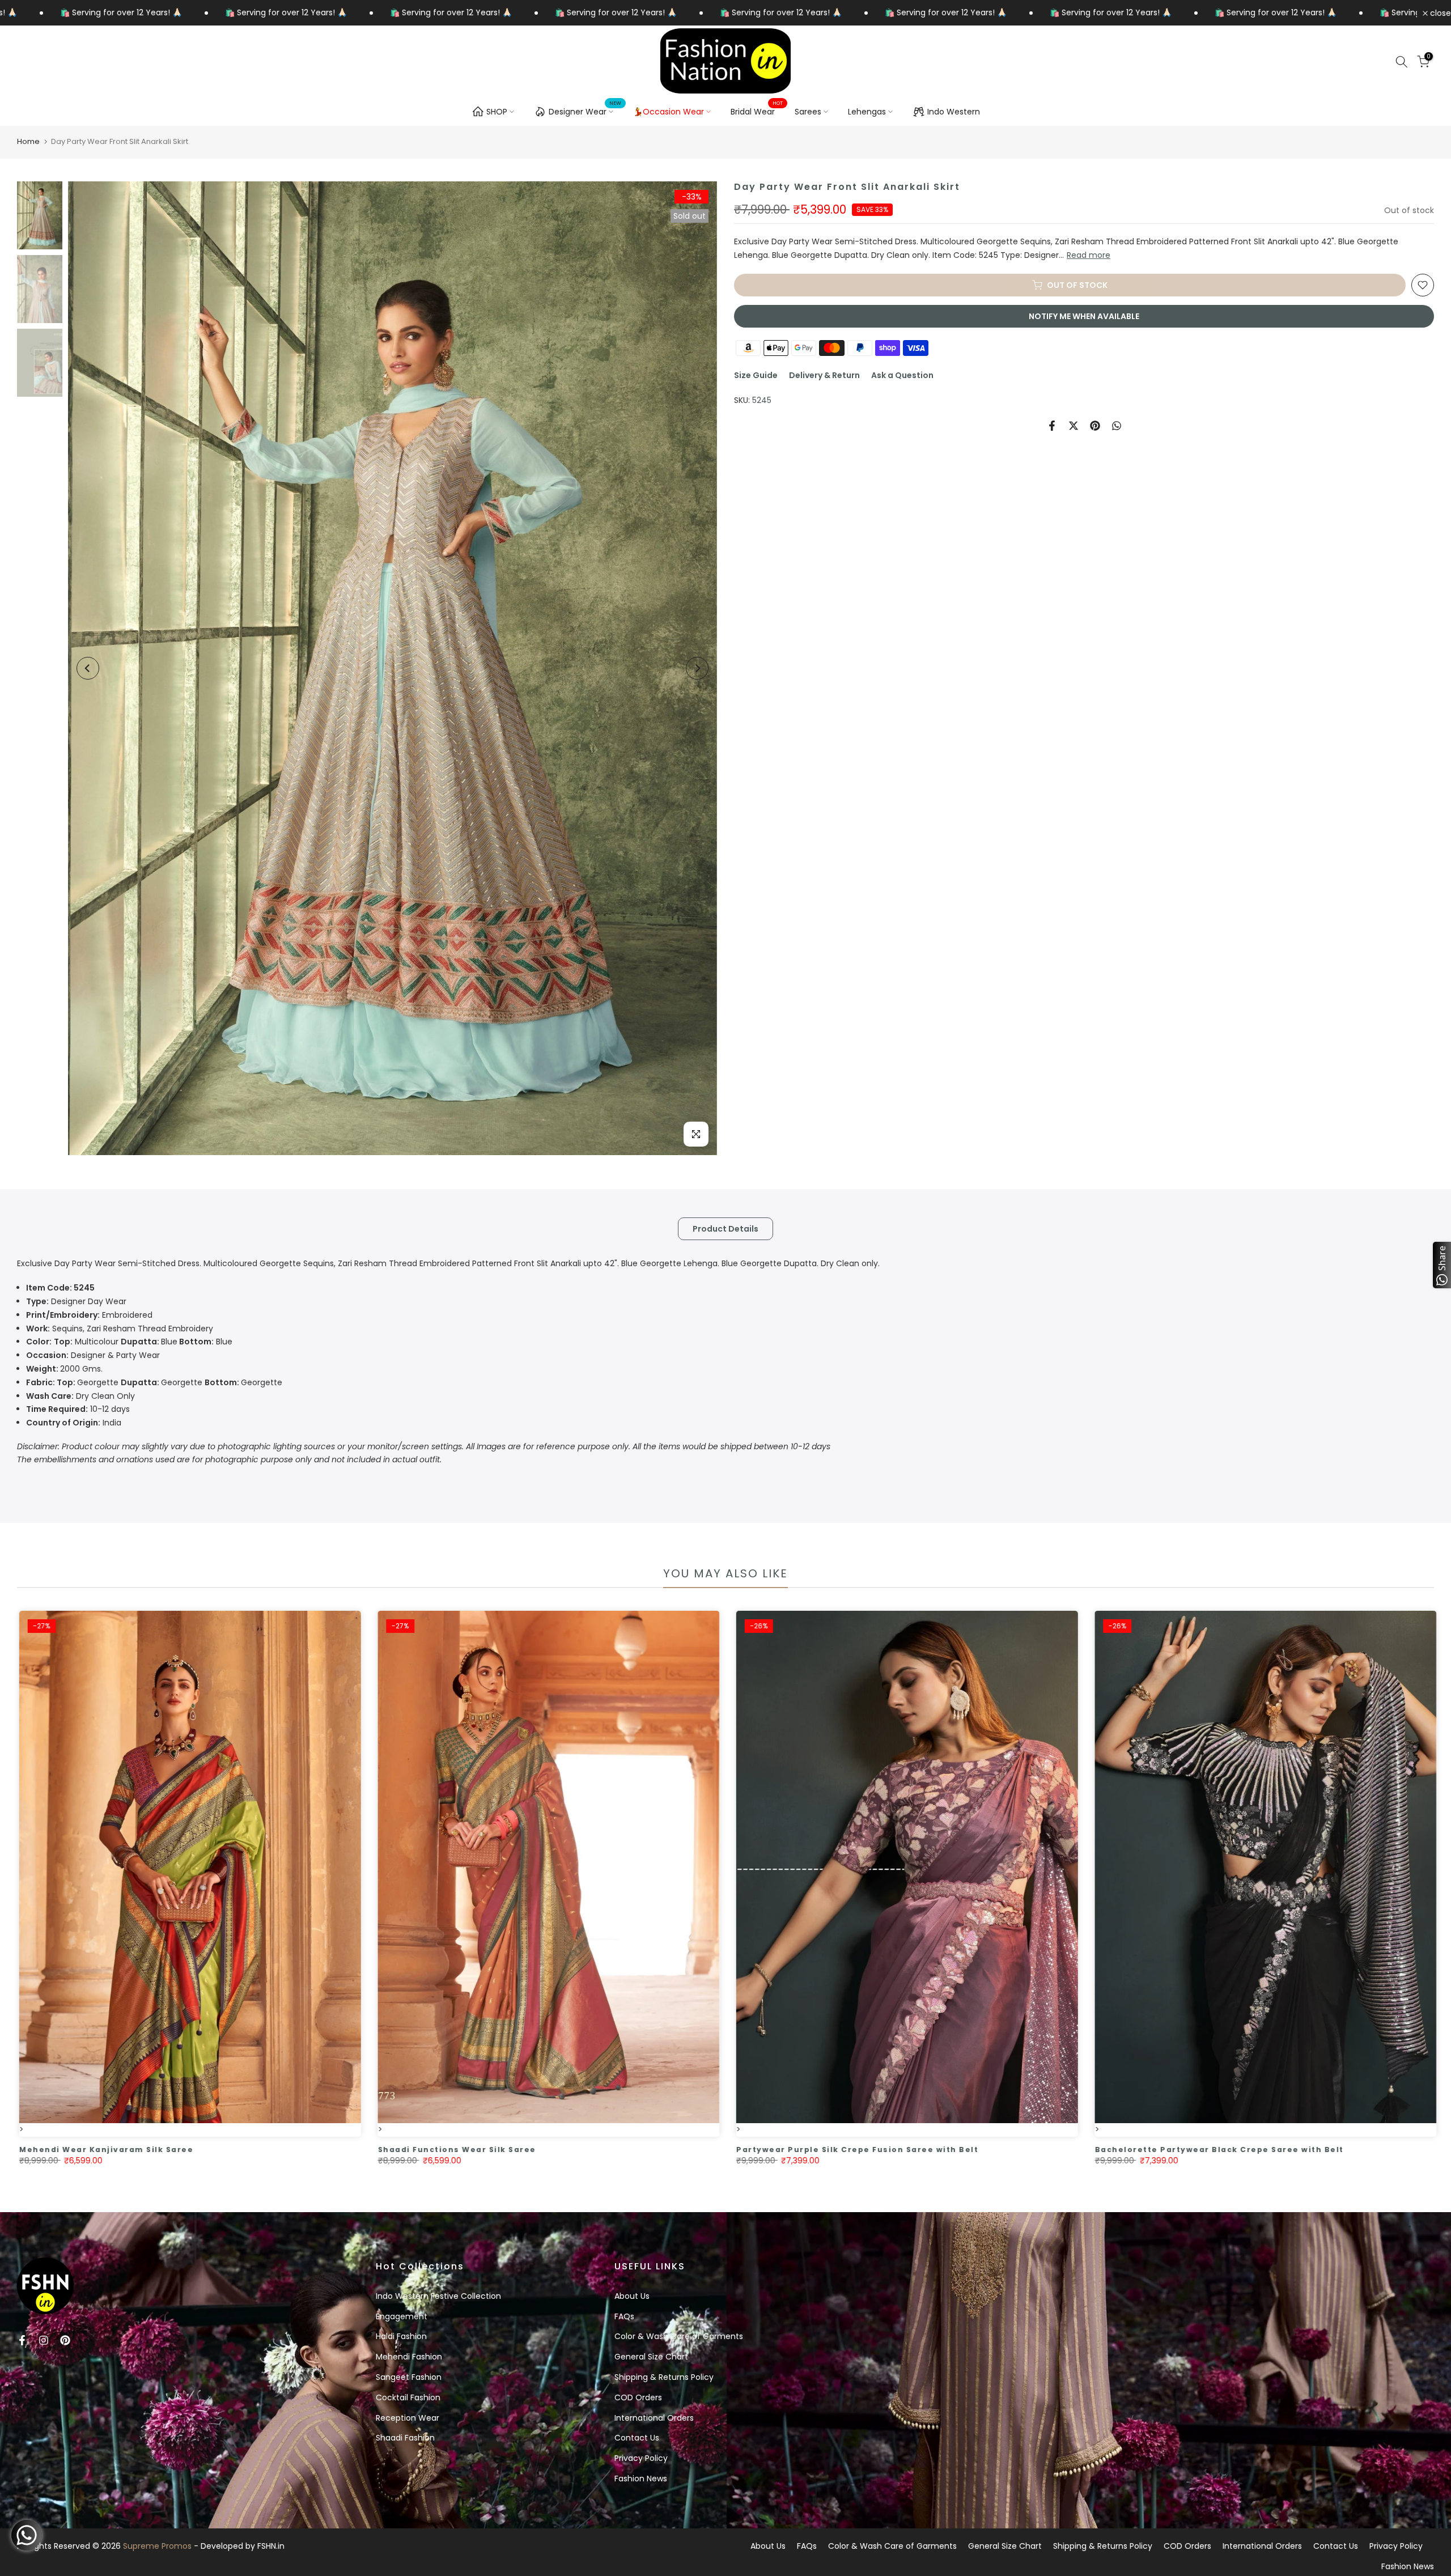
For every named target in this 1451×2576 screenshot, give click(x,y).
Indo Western (954, 112)
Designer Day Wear (76, 1301)
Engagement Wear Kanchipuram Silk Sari (1251, 2150)
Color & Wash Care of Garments (679, 2336)
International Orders (654, 2418)
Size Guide (756, 375)
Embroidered (89, 1315)
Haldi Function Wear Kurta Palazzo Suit (530, 2150)
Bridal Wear (757, 111)
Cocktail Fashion (408, 2397)
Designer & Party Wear (93, 1355)
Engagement (402, 2316)
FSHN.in (271, 2546)
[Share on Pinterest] (1095, 426)
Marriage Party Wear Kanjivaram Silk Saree (899, 2150)
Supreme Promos (157, 2546)
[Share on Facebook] (1052, 426)
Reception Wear (408, 2418)
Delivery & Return (824, 375)
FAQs (624, 2316)
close (1439, 13)
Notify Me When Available (1084, 316)
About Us (632, 2296)
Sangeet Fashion (409, 2377)
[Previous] (88, 668)
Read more (1089, 255)
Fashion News (641, 2479)
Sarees (808, 112)
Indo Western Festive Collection (438, 2296)
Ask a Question (902, 375)
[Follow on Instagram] (44, 2340)
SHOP (497, 112)
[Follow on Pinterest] (65, 2340)
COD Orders (638, 2397)
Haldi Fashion (401, 2336)
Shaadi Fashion (405, 2438)
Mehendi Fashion (409, 2357)
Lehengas (867, 112)
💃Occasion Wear (669, 112)
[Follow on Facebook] (22, 2340)
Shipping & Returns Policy (664, 2377)
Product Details (725, 1228)
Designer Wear (585, 110)
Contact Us (637, 2438)
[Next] (697, 668)
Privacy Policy (641, 2458)
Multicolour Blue (129, 1342)
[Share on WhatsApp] (1117, 426)
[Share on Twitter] (1074, 426)
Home (28, 141)
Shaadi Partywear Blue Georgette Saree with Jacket (203, 2150)
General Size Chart (651, 2357)
